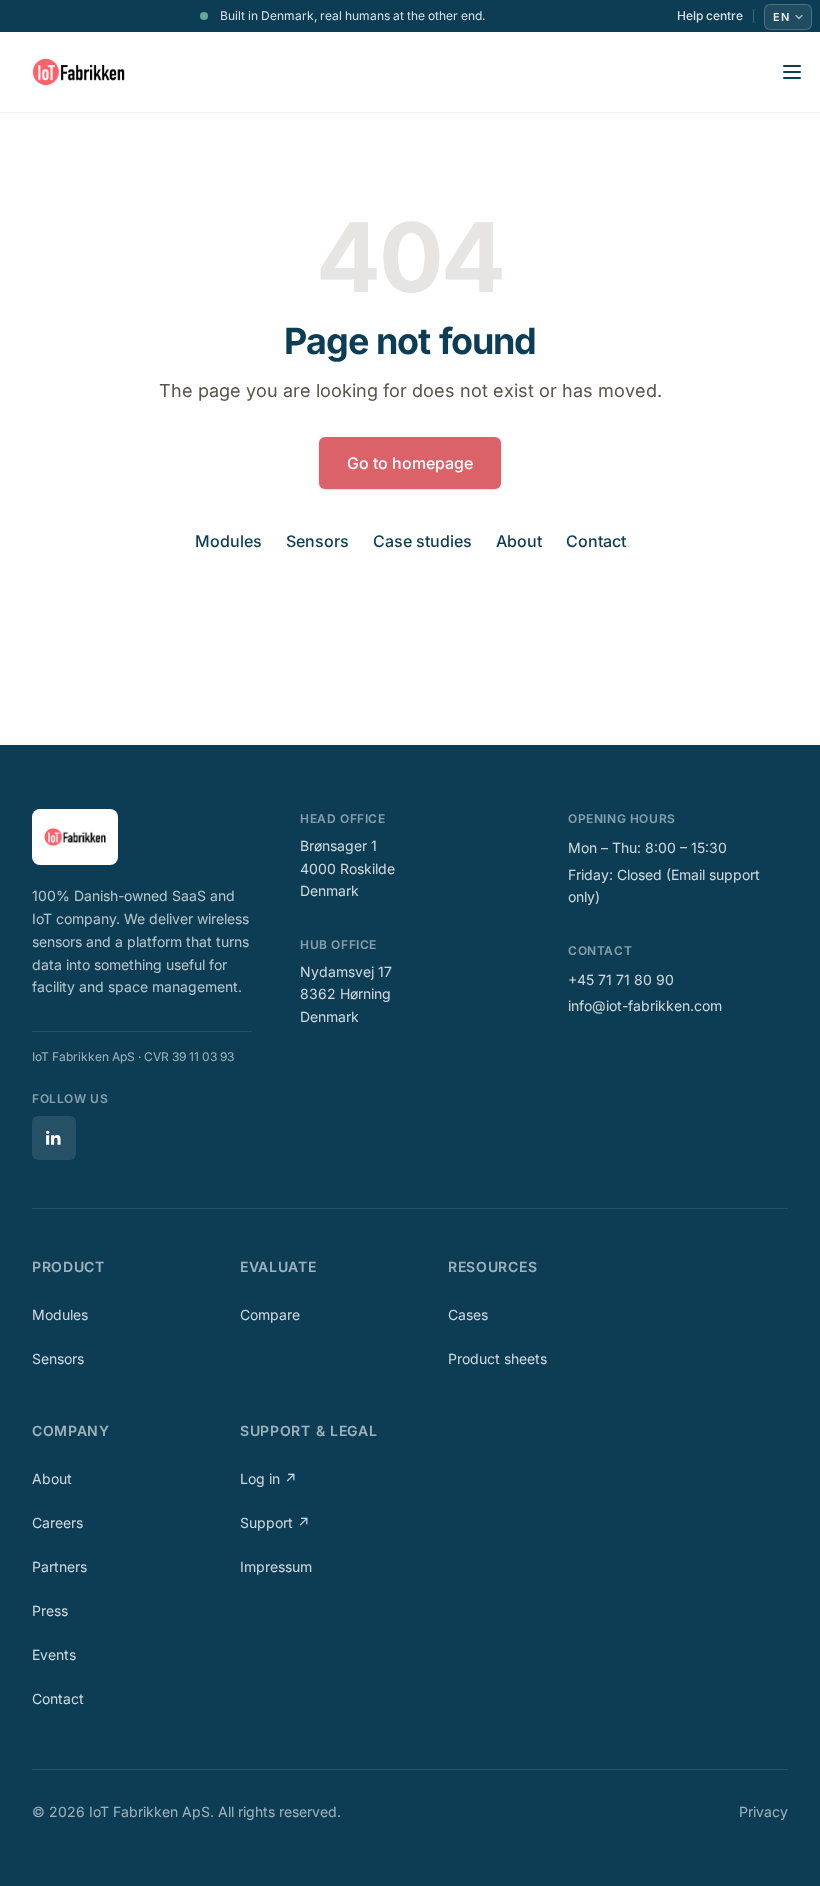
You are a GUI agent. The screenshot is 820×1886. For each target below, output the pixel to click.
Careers (57, 1522)
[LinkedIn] (54, 1138)
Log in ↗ (268, 1478)
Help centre (710, 16)
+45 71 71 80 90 (621, 979)
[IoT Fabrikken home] (78, 72)
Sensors (317, 541)
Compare (270, 1314)
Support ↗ (275, 1522)
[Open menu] (792, 72)
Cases (468, 1314)
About (519, 541)
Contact (596, 541)
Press (50, 1610)
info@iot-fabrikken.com (645, 1005)
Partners (59, 1566)
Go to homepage (410, 463)
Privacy (763, 1811)
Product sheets (497, 1358)
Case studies (422, 541)
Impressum (276, 1566)
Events (54, 1654)
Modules (228, 541)
